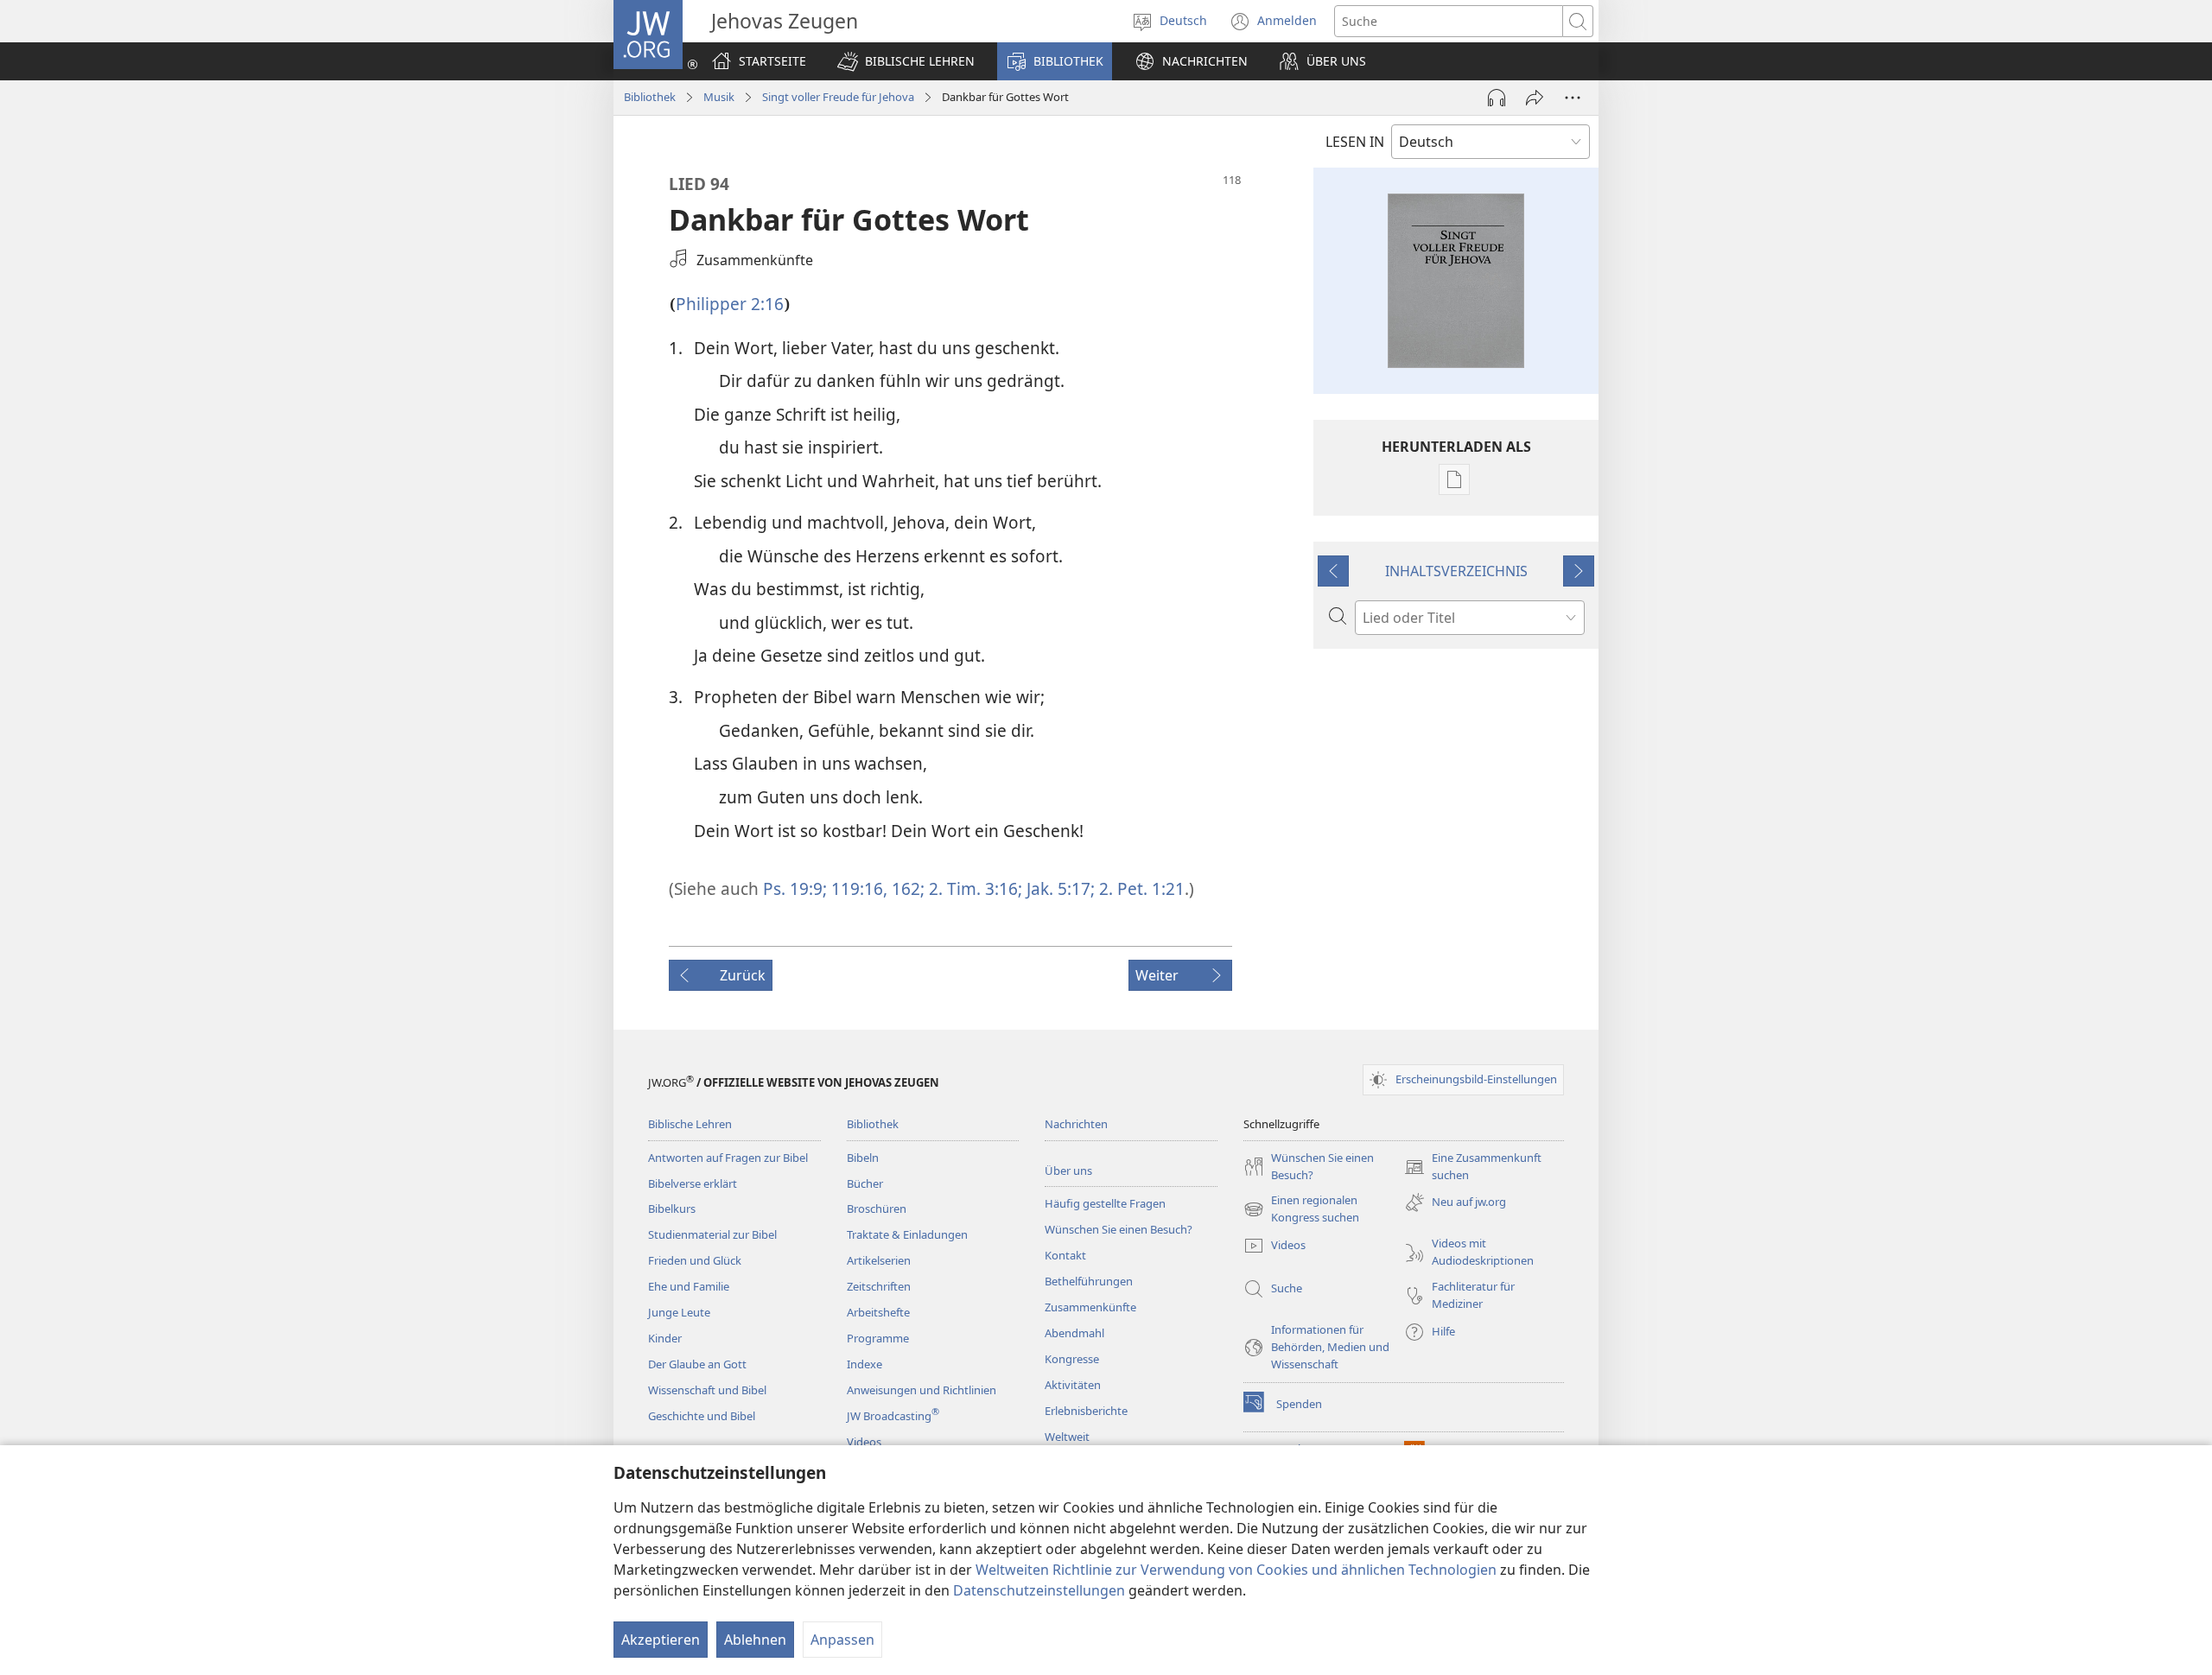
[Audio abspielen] (1497, 98)
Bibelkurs (672, 1209)
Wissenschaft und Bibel (707, 1390)
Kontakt (1065, 1255)
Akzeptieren (661, 1640)
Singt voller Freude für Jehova (838, 97)
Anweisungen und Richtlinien (922, 1390)
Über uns (1068, 1171)
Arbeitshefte (878, 1312)
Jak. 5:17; (1058, 888)
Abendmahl (1074, 1333)
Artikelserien (879, 1260)
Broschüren (877, 1209)
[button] (906, 61)
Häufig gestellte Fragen (1105, 1203)
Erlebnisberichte (1086, 1411)
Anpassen (842, 1640)
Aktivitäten (1073, 1385)
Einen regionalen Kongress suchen (1301, 1209)
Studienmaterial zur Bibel (712, 1234)
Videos (864, 1442)
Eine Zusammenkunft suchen (1473, 1167)
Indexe (864, 1364)
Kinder (665, 1338)
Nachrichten (1076, 1124)
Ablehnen (755, 1640)
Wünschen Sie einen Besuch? (1119, 1229)
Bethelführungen (1089, 1281)
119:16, (857, 888)
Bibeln (863, 1158)
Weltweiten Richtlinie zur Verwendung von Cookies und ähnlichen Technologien (1236, 1570)
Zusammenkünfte (1090, 1307)
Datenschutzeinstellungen (1039, 1590)
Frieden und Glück (695, 1260)
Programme (878, 1338)
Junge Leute (679, 1312)
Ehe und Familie (689, 1286)
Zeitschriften (879, 1286)
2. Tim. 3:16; (973, 888)
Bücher (865, 1183)
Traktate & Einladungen (907, 1234)
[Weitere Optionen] (1573, 98)
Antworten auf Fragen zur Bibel (728, 1158)
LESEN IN (1355, 142)
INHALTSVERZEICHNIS (1456, 571)
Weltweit (1067, 1437)
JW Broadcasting (893, 1416)
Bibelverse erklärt (693, 1183)
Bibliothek (650, 97)
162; (906, 888)
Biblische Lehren (690, 1124)
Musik (719, 97)
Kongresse (1072, 1359)
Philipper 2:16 (730, 304)
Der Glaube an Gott (697, 1364)
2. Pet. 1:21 (1140, 888)
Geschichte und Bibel (702, 1416)
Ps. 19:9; (795, 888)
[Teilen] (1535, 98)
